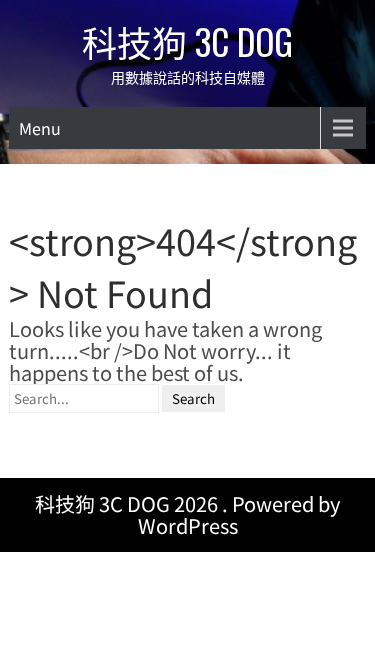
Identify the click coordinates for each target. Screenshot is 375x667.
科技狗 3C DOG (187, 41)
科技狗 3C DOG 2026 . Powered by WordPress (187, 514)
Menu (40, 128)
